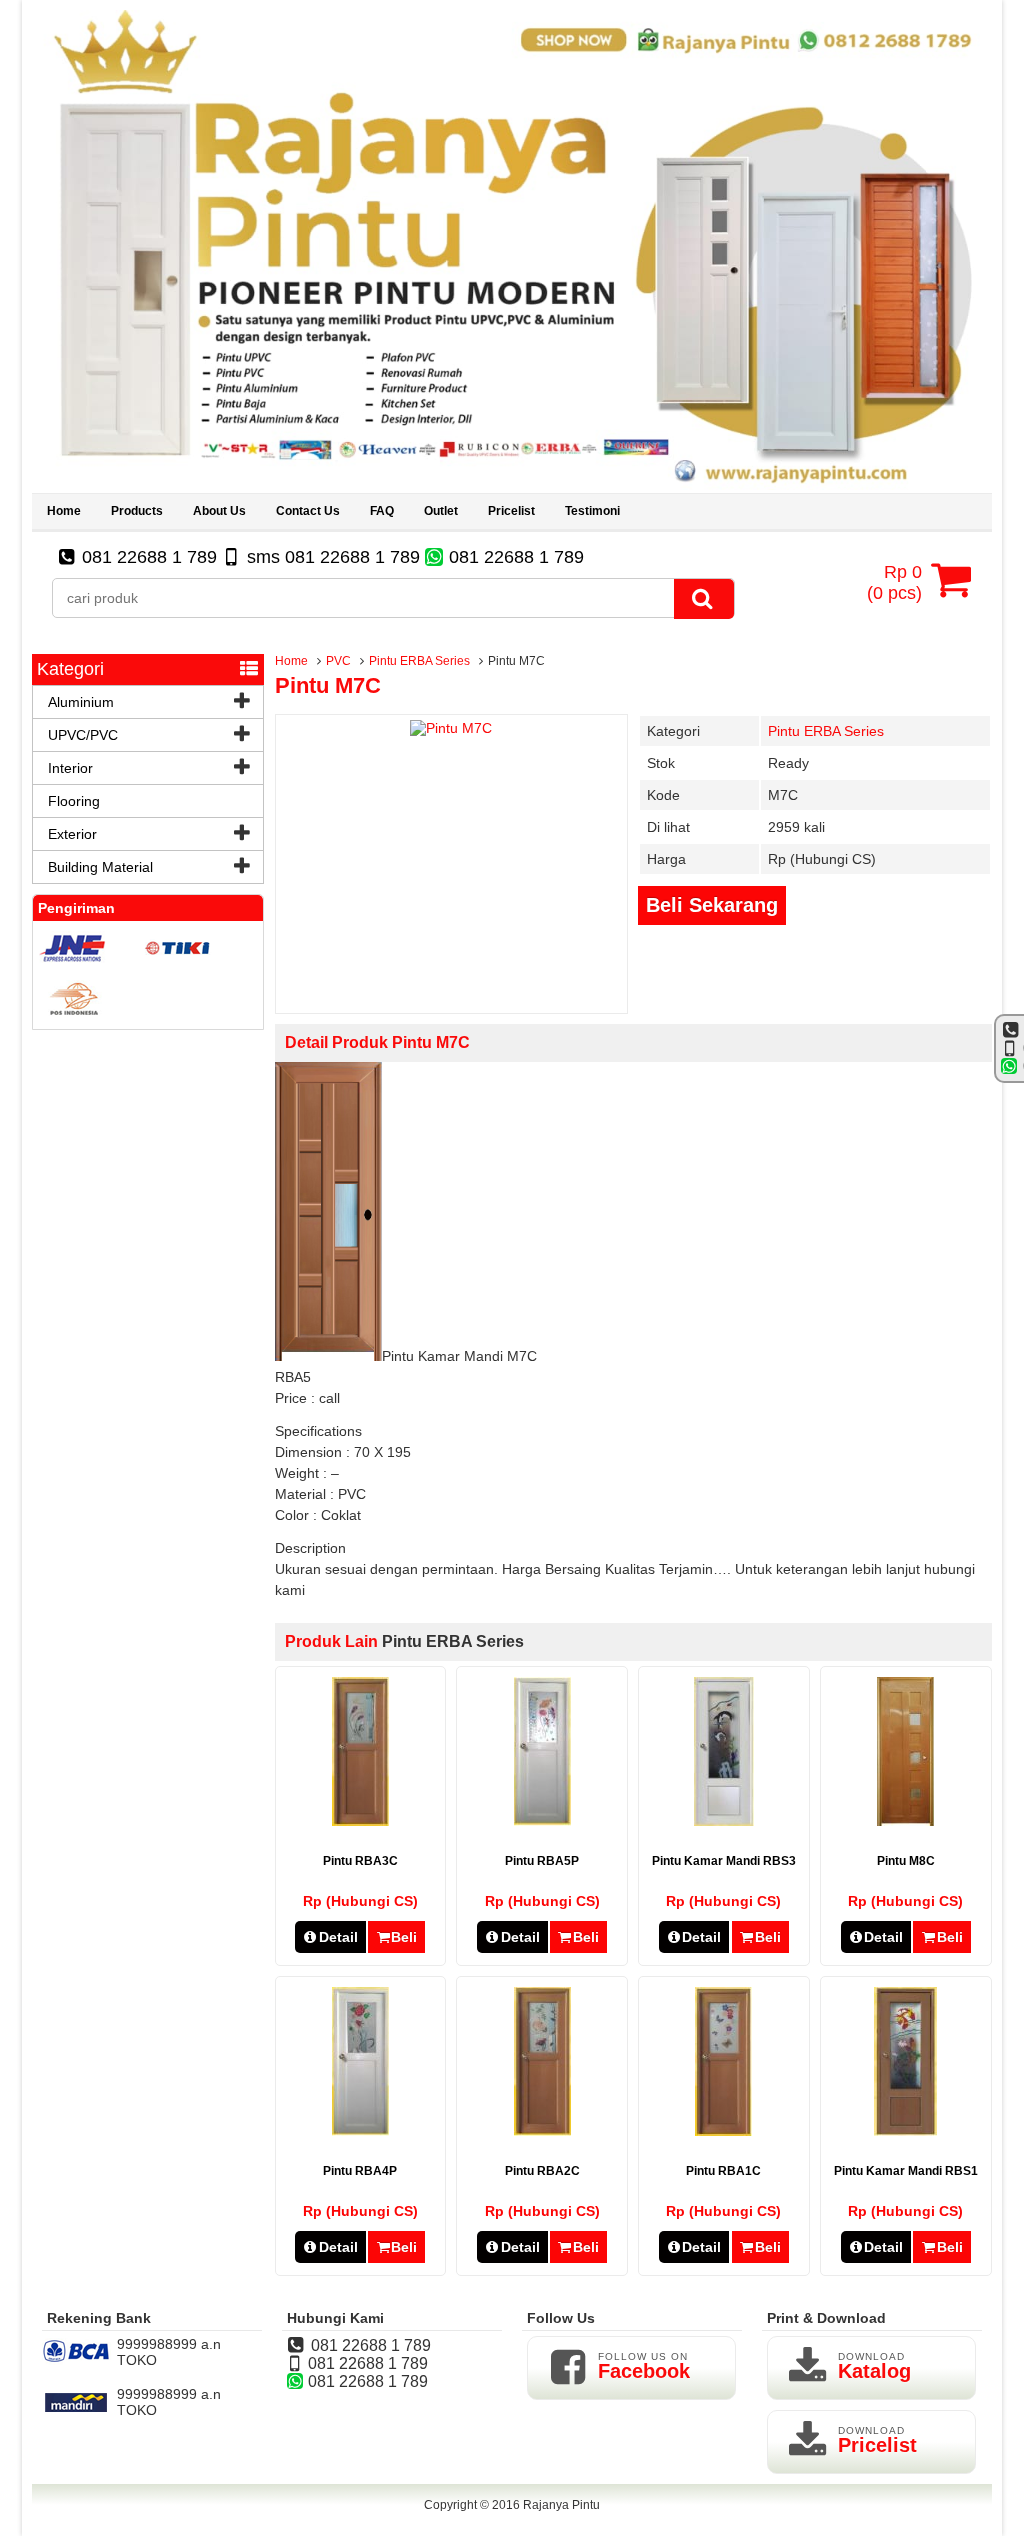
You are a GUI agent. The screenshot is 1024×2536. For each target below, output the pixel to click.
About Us (219, 511)
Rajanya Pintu (561, 2505)
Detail (338, 1937)
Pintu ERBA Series (419, 661)
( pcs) (894, 582)
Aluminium (81, 702)
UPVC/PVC (83, 735)
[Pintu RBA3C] (360, 1821)
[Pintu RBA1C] (723, 2131)
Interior (70, 768)
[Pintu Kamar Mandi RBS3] (724, 1821)
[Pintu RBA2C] (542, 2131)
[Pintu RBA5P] (542, 1821)
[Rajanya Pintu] (512, 485)
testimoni (592, 511)
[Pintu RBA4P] (360, 2131)
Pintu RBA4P (360, 2171)
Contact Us (308, 511)
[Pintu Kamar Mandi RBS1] (905, 2131)
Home (64, 511)
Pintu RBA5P (542, 1861)
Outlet (441, 511)
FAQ (382, 511)
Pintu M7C (328, 685)
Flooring (74, 801)
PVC (338, 661)
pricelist (511, 511)
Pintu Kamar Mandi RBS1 (906, 2171)
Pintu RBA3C (360, 1861)
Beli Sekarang (712, 905)
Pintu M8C (906, 1861)
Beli (404, 1937)
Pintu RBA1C (723, 2171)
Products (137, 511)
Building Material (100, 867)
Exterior (72, 834)
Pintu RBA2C (542, 2171)
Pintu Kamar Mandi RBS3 (724, 1861)
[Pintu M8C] (905, 1821)
